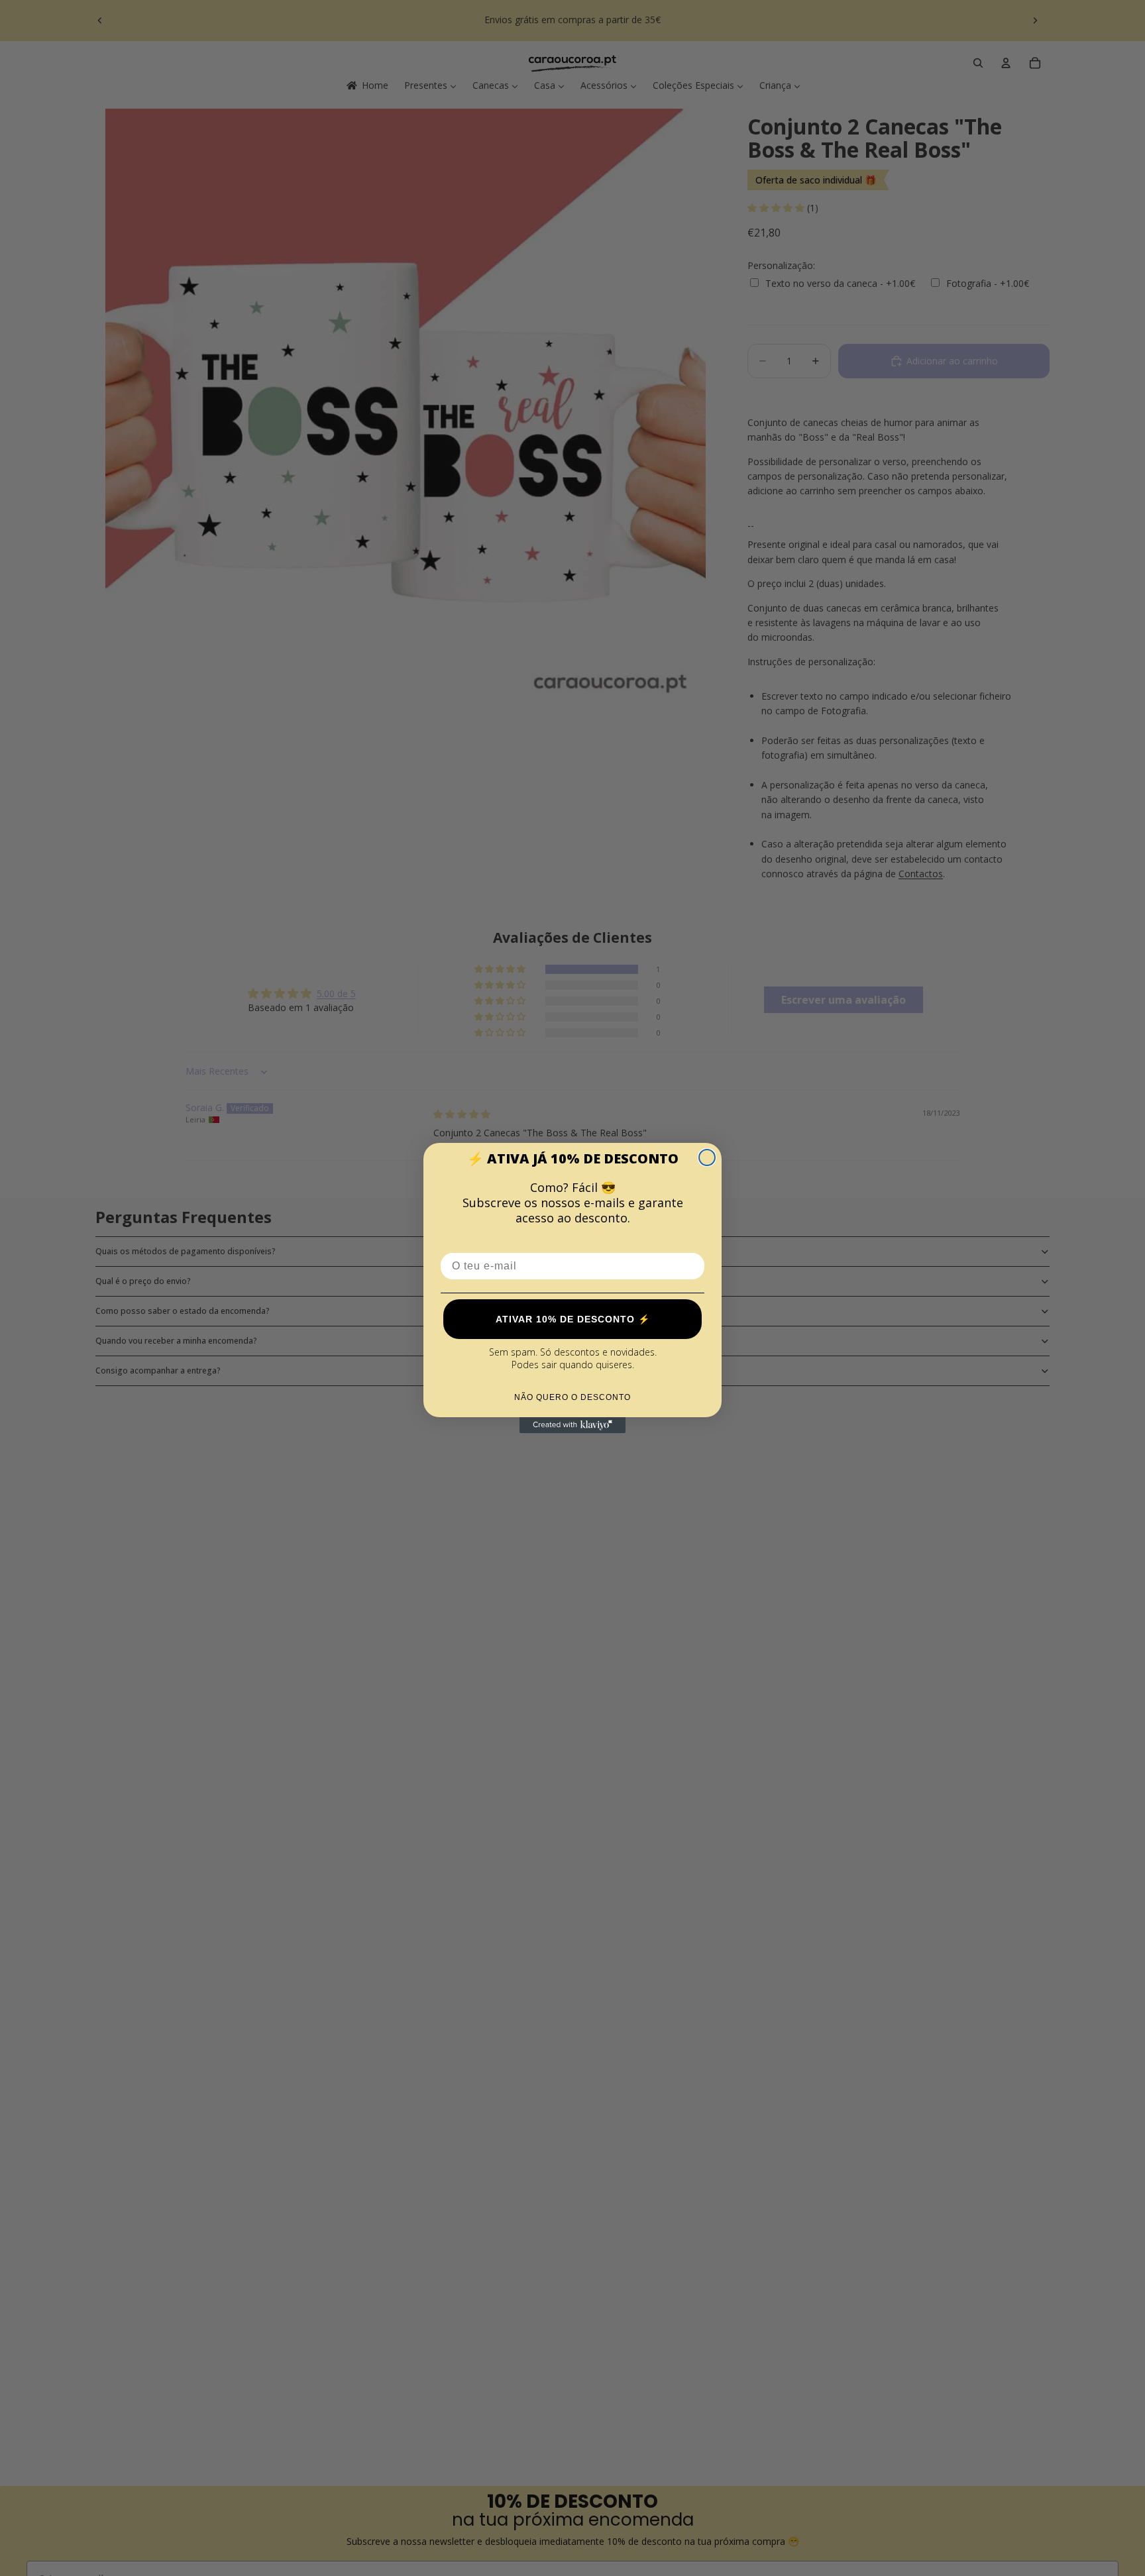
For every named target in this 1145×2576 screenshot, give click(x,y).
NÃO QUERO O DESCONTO (572, 1397)
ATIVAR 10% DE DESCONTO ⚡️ (573, 1319)
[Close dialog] (707, 1157)
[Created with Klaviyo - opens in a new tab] (572, 1425)
